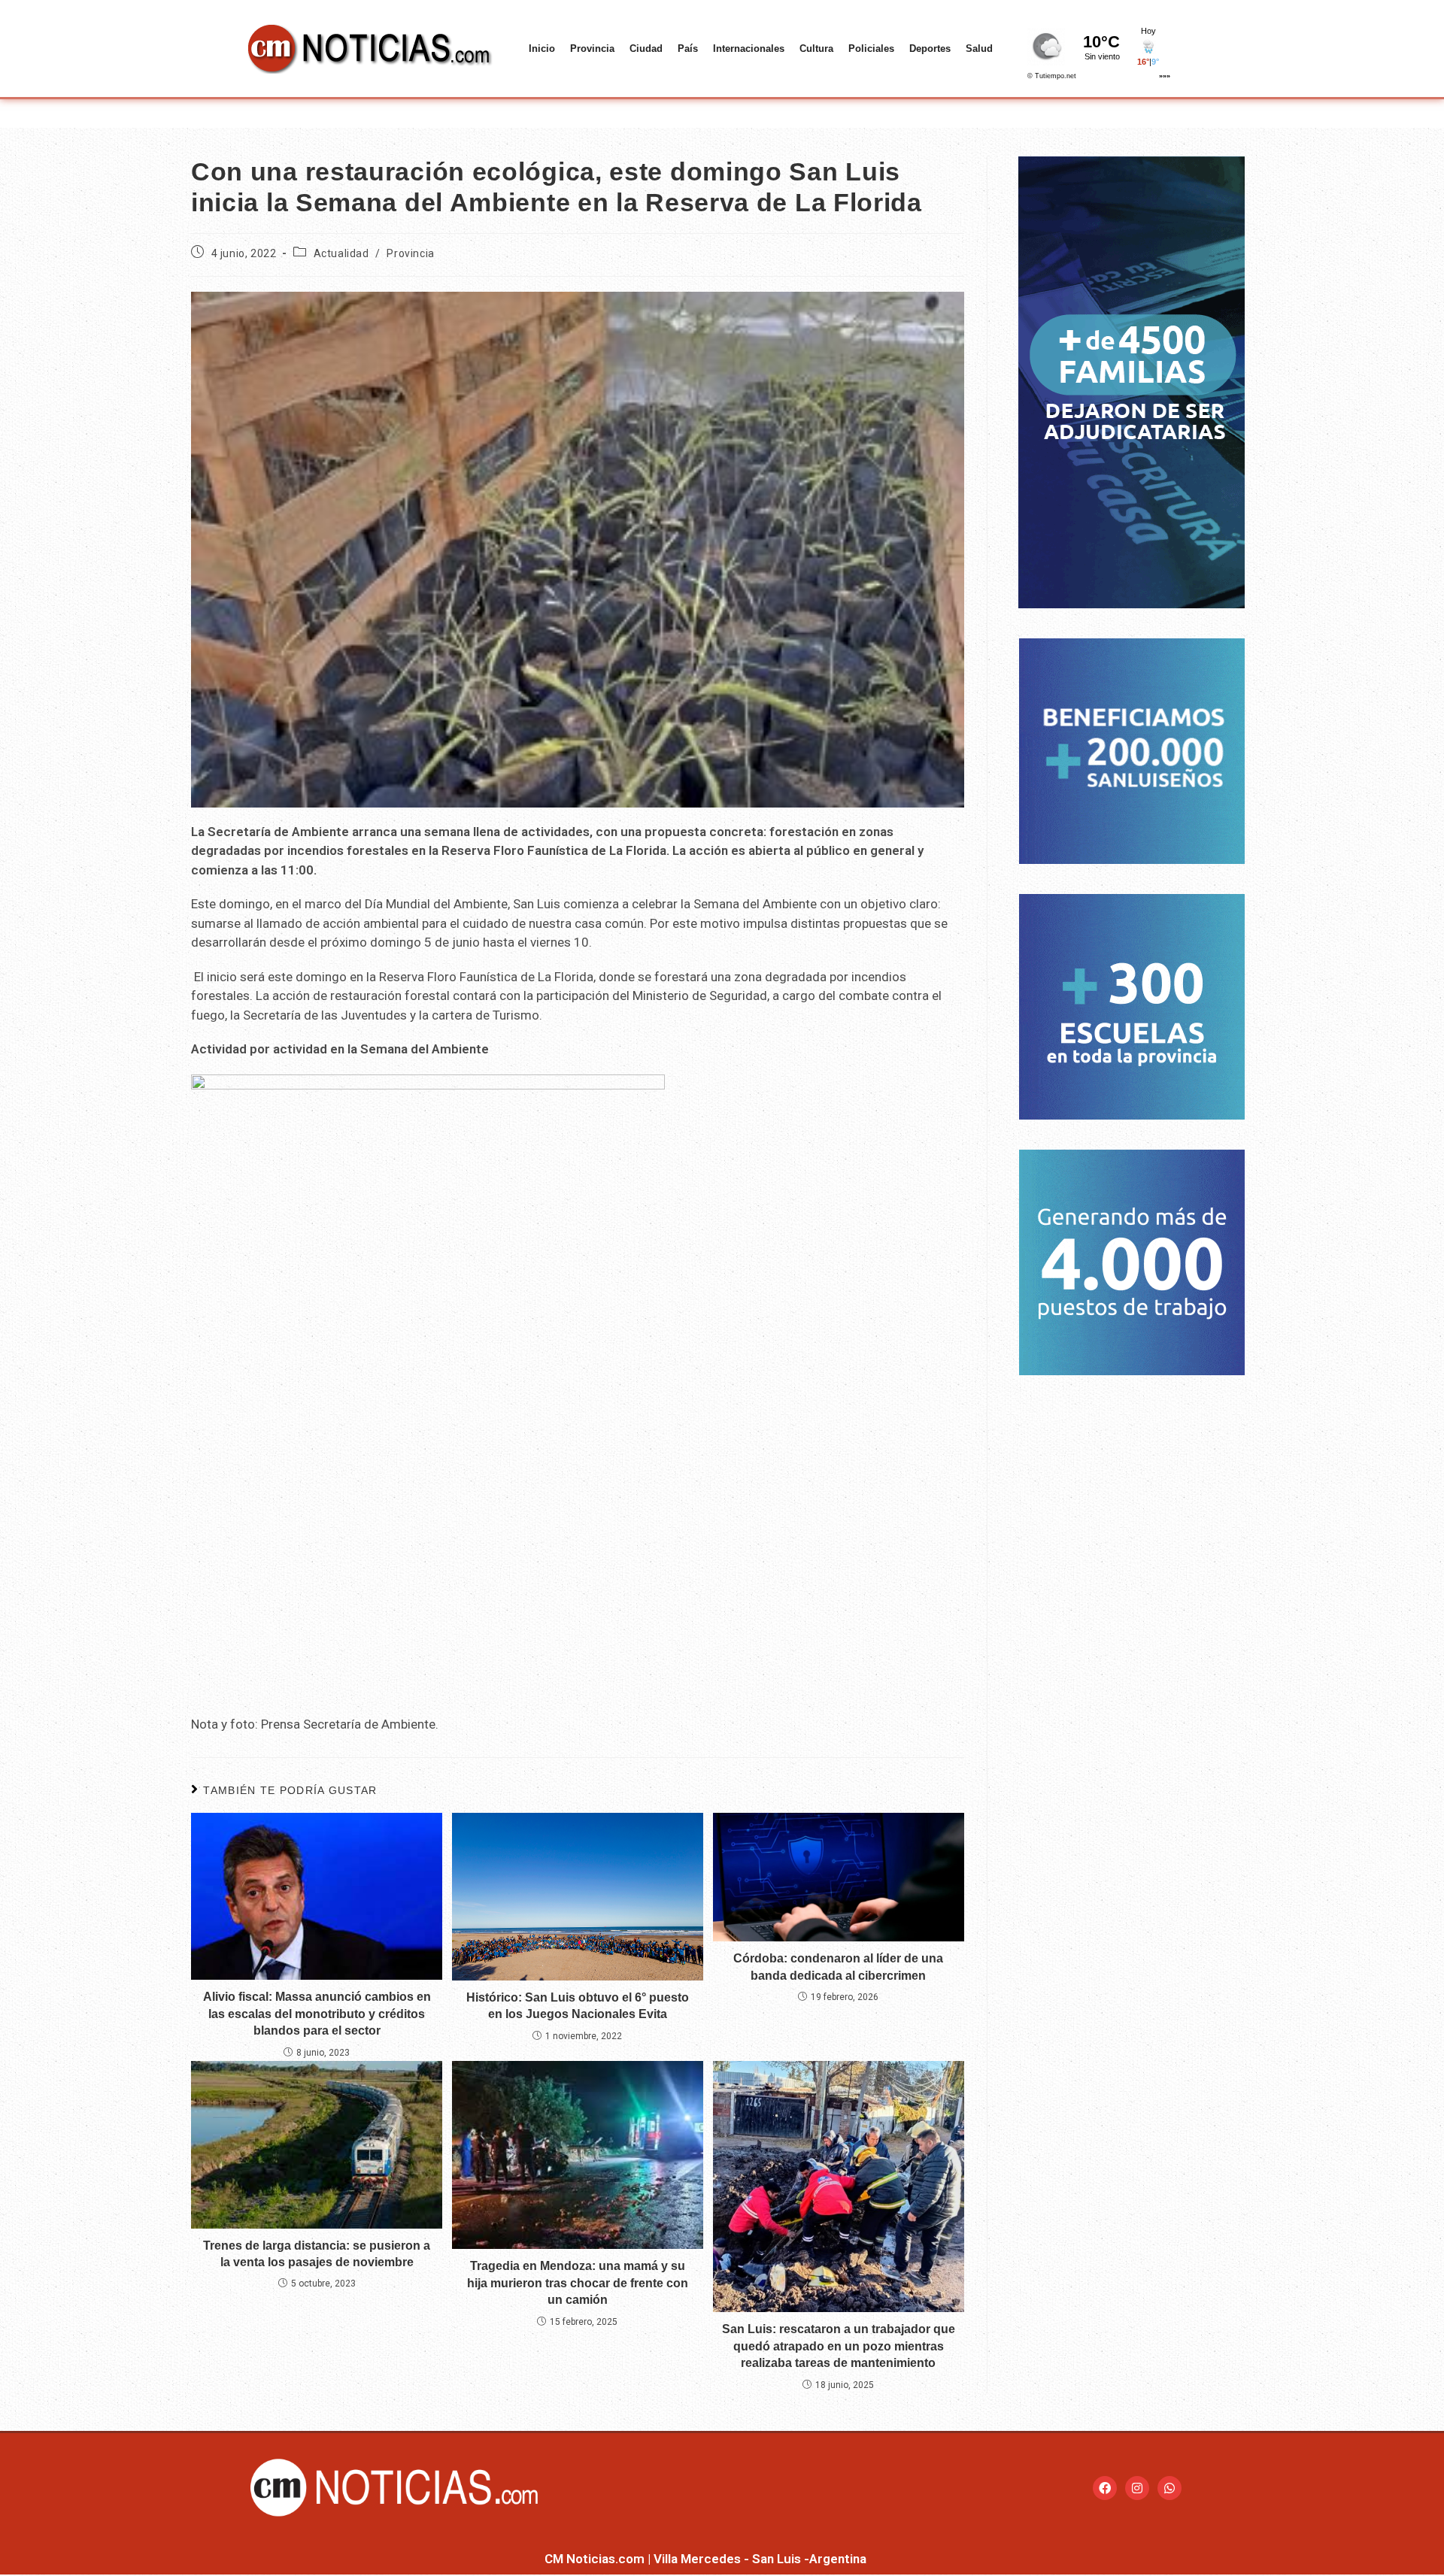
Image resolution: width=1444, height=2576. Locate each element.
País (688, 48)
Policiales (871, 48)
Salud (979, 48)
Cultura (816, 48)
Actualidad (341, 253)
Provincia (592, 48)
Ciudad (646, 48)
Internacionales (749, 48)
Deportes (930, 48)
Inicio (542, 48)
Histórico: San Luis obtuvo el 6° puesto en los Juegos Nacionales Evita (578, 2006)
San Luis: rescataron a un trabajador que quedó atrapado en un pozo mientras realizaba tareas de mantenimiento (839, 2346)
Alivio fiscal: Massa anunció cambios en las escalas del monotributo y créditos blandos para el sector (317, 2014)
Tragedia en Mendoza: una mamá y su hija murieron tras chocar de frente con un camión (578, 2283)
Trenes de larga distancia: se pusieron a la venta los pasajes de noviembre (317, 2254)
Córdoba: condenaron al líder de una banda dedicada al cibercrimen (838, 1967)
